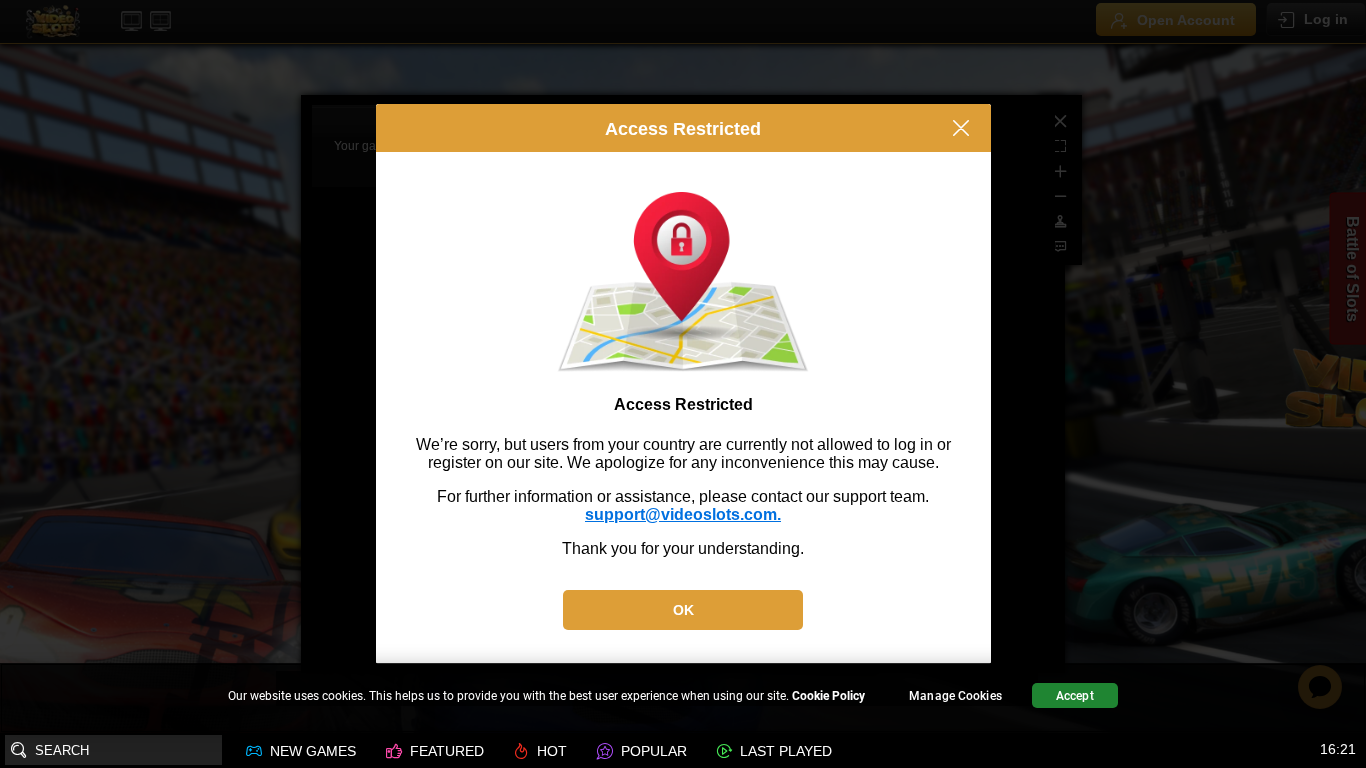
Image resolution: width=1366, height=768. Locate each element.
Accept (1075, 696)
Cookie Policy (828, 696)
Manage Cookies (955, 696)
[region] (683, 698)
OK (683, 610)
